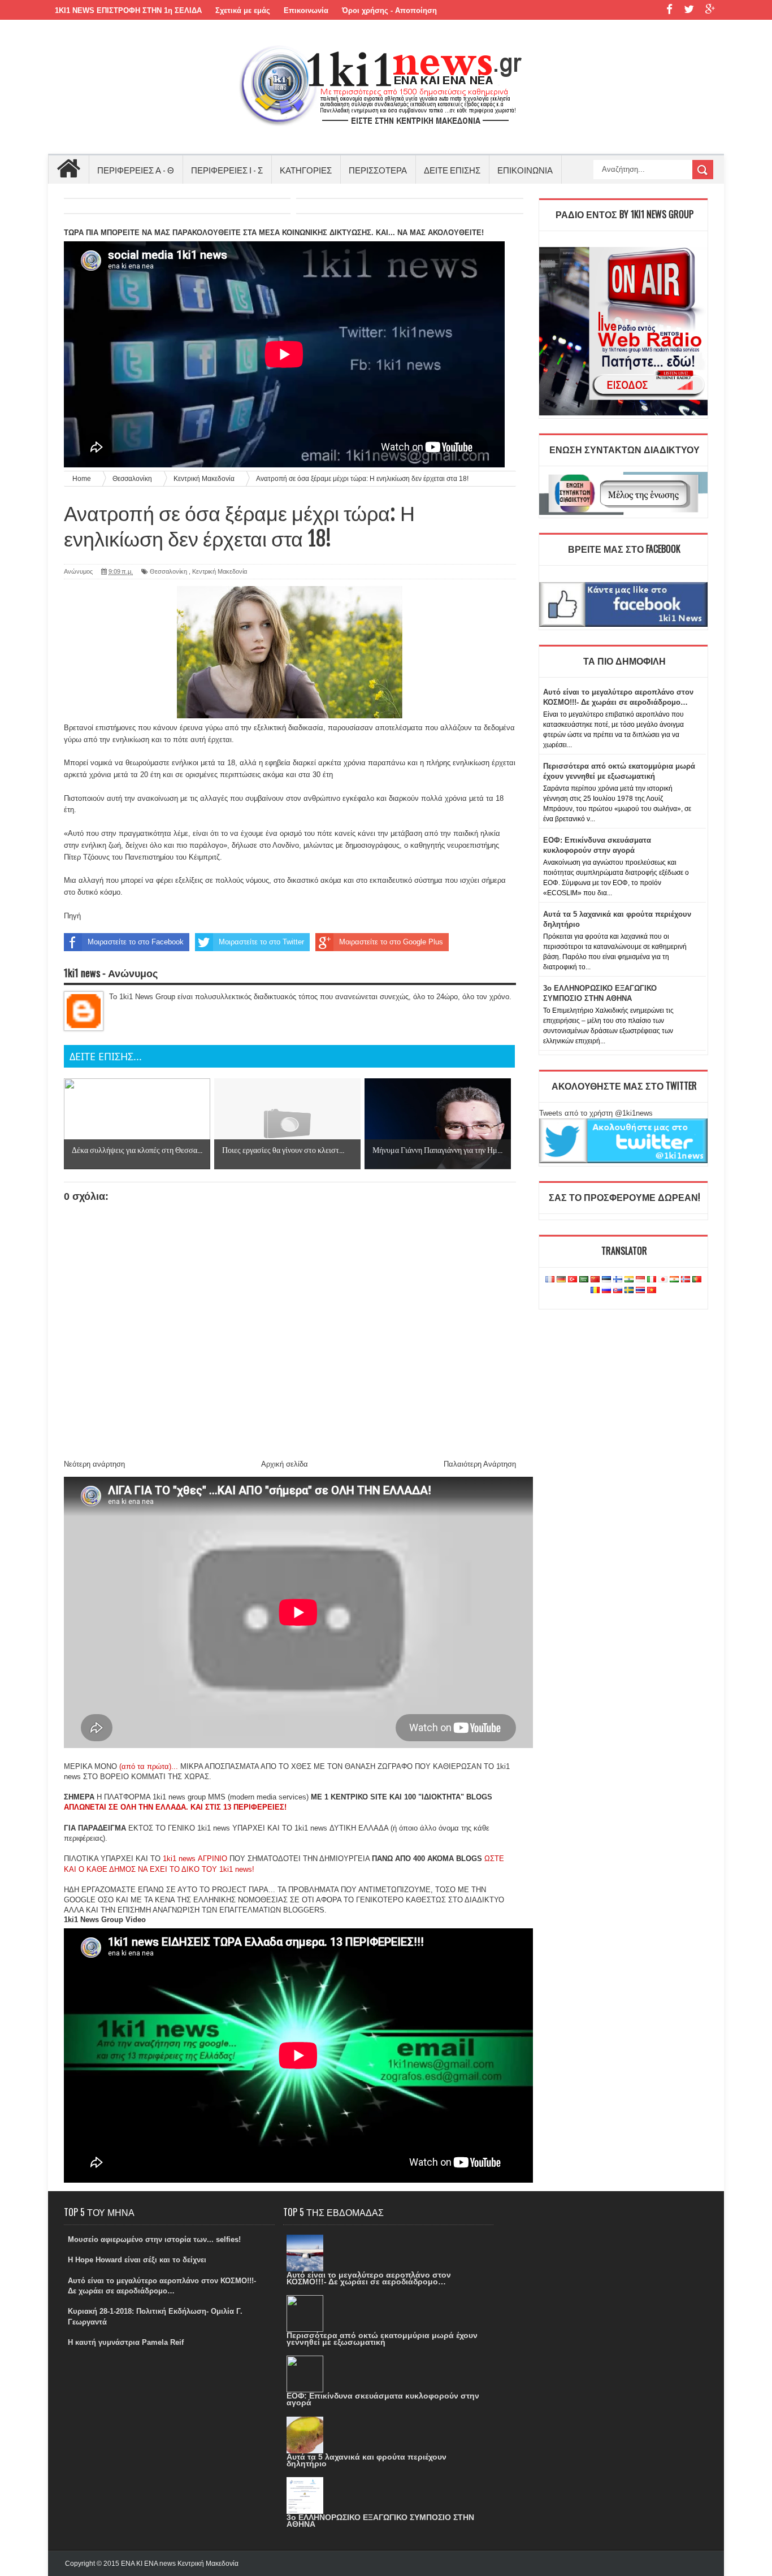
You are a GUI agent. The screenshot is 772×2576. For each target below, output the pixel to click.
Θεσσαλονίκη (168, 571)
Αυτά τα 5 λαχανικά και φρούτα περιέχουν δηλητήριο (367, 2460)
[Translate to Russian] (606, 1291)
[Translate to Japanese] (663, 1280)
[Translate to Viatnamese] (652, 1291)
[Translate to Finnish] (618, 1280)
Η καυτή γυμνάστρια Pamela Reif (126, 2342)
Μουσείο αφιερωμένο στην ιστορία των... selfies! (154, 2239)
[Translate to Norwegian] (686, 1280)
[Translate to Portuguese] (697, 1280)
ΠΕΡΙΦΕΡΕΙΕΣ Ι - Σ (227, 170)
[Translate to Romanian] (595, 1291)
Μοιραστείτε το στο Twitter (261, 942)
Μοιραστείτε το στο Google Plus (391, 942)
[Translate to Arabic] (584, 1280)
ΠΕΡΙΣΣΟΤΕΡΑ (378, 170)
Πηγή (72, 916)
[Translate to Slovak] (618, 1291)
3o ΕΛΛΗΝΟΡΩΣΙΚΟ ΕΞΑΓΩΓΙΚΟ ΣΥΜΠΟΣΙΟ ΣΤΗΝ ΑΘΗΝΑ (380, 2521)
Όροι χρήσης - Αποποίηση (389, 10)
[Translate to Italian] (652, 1280)
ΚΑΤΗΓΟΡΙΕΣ (306, 170)
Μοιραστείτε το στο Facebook (136, 942)
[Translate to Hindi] (629, 1280)
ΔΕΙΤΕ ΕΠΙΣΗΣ (452, 170)
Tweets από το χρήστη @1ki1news (596, 1113)
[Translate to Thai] (640, 1291)
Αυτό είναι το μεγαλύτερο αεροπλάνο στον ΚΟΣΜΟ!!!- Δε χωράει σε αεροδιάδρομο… (369, 2278)
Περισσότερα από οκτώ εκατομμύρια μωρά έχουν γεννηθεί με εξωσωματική (382, 2339)
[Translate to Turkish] (573, 1280)
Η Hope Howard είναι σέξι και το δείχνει (137, 2260)
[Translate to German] (561, 1280)
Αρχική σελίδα (285, 1464)
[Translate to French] (550, 1280)
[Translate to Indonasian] (640, 1280)
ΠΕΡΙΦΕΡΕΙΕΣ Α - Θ (136, 170)
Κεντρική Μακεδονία (220, 571)
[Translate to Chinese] (595, 1280)
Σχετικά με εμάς (243, 10)
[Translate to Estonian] (606, 1280)
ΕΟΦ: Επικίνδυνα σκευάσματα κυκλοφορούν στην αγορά (383, 2399)
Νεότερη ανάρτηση (94, 1464)
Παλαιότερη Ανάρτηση (480, 1464)
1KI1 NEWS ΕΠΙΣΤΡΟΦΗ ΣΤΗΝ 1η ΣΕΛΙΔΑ (128, 10)
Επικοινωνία (306, 10)
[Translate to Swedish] (629, 1291)
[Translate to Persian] (674, 1280)
